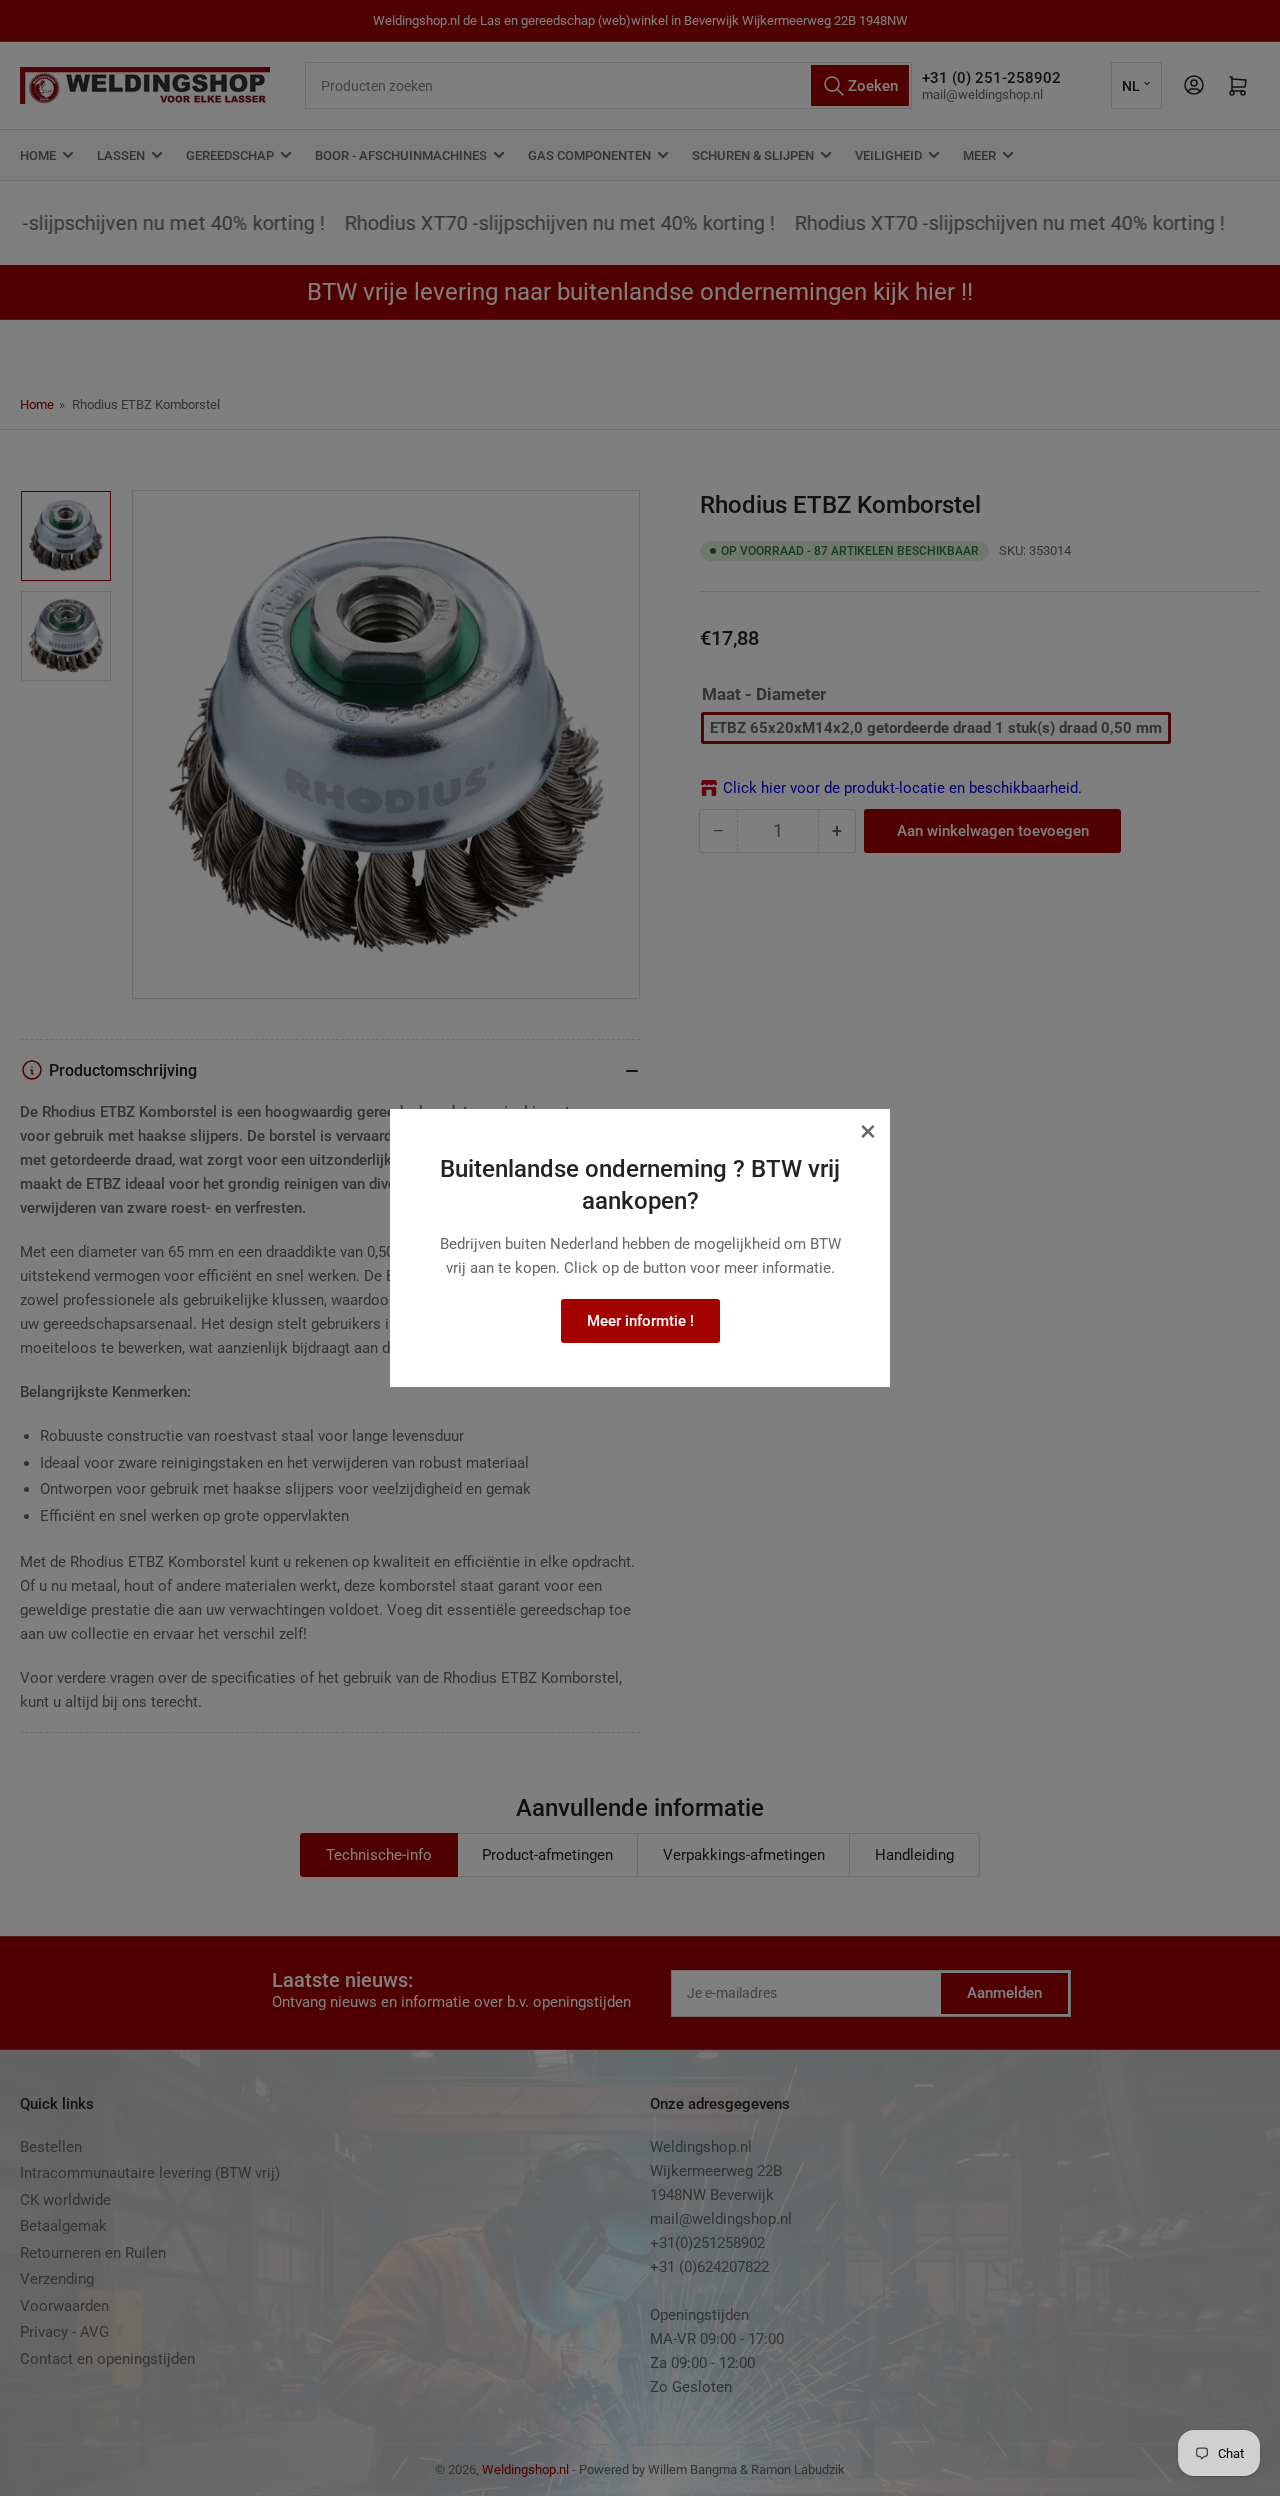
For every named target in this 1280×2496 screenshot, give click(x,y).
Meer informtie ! (640, 1321)
